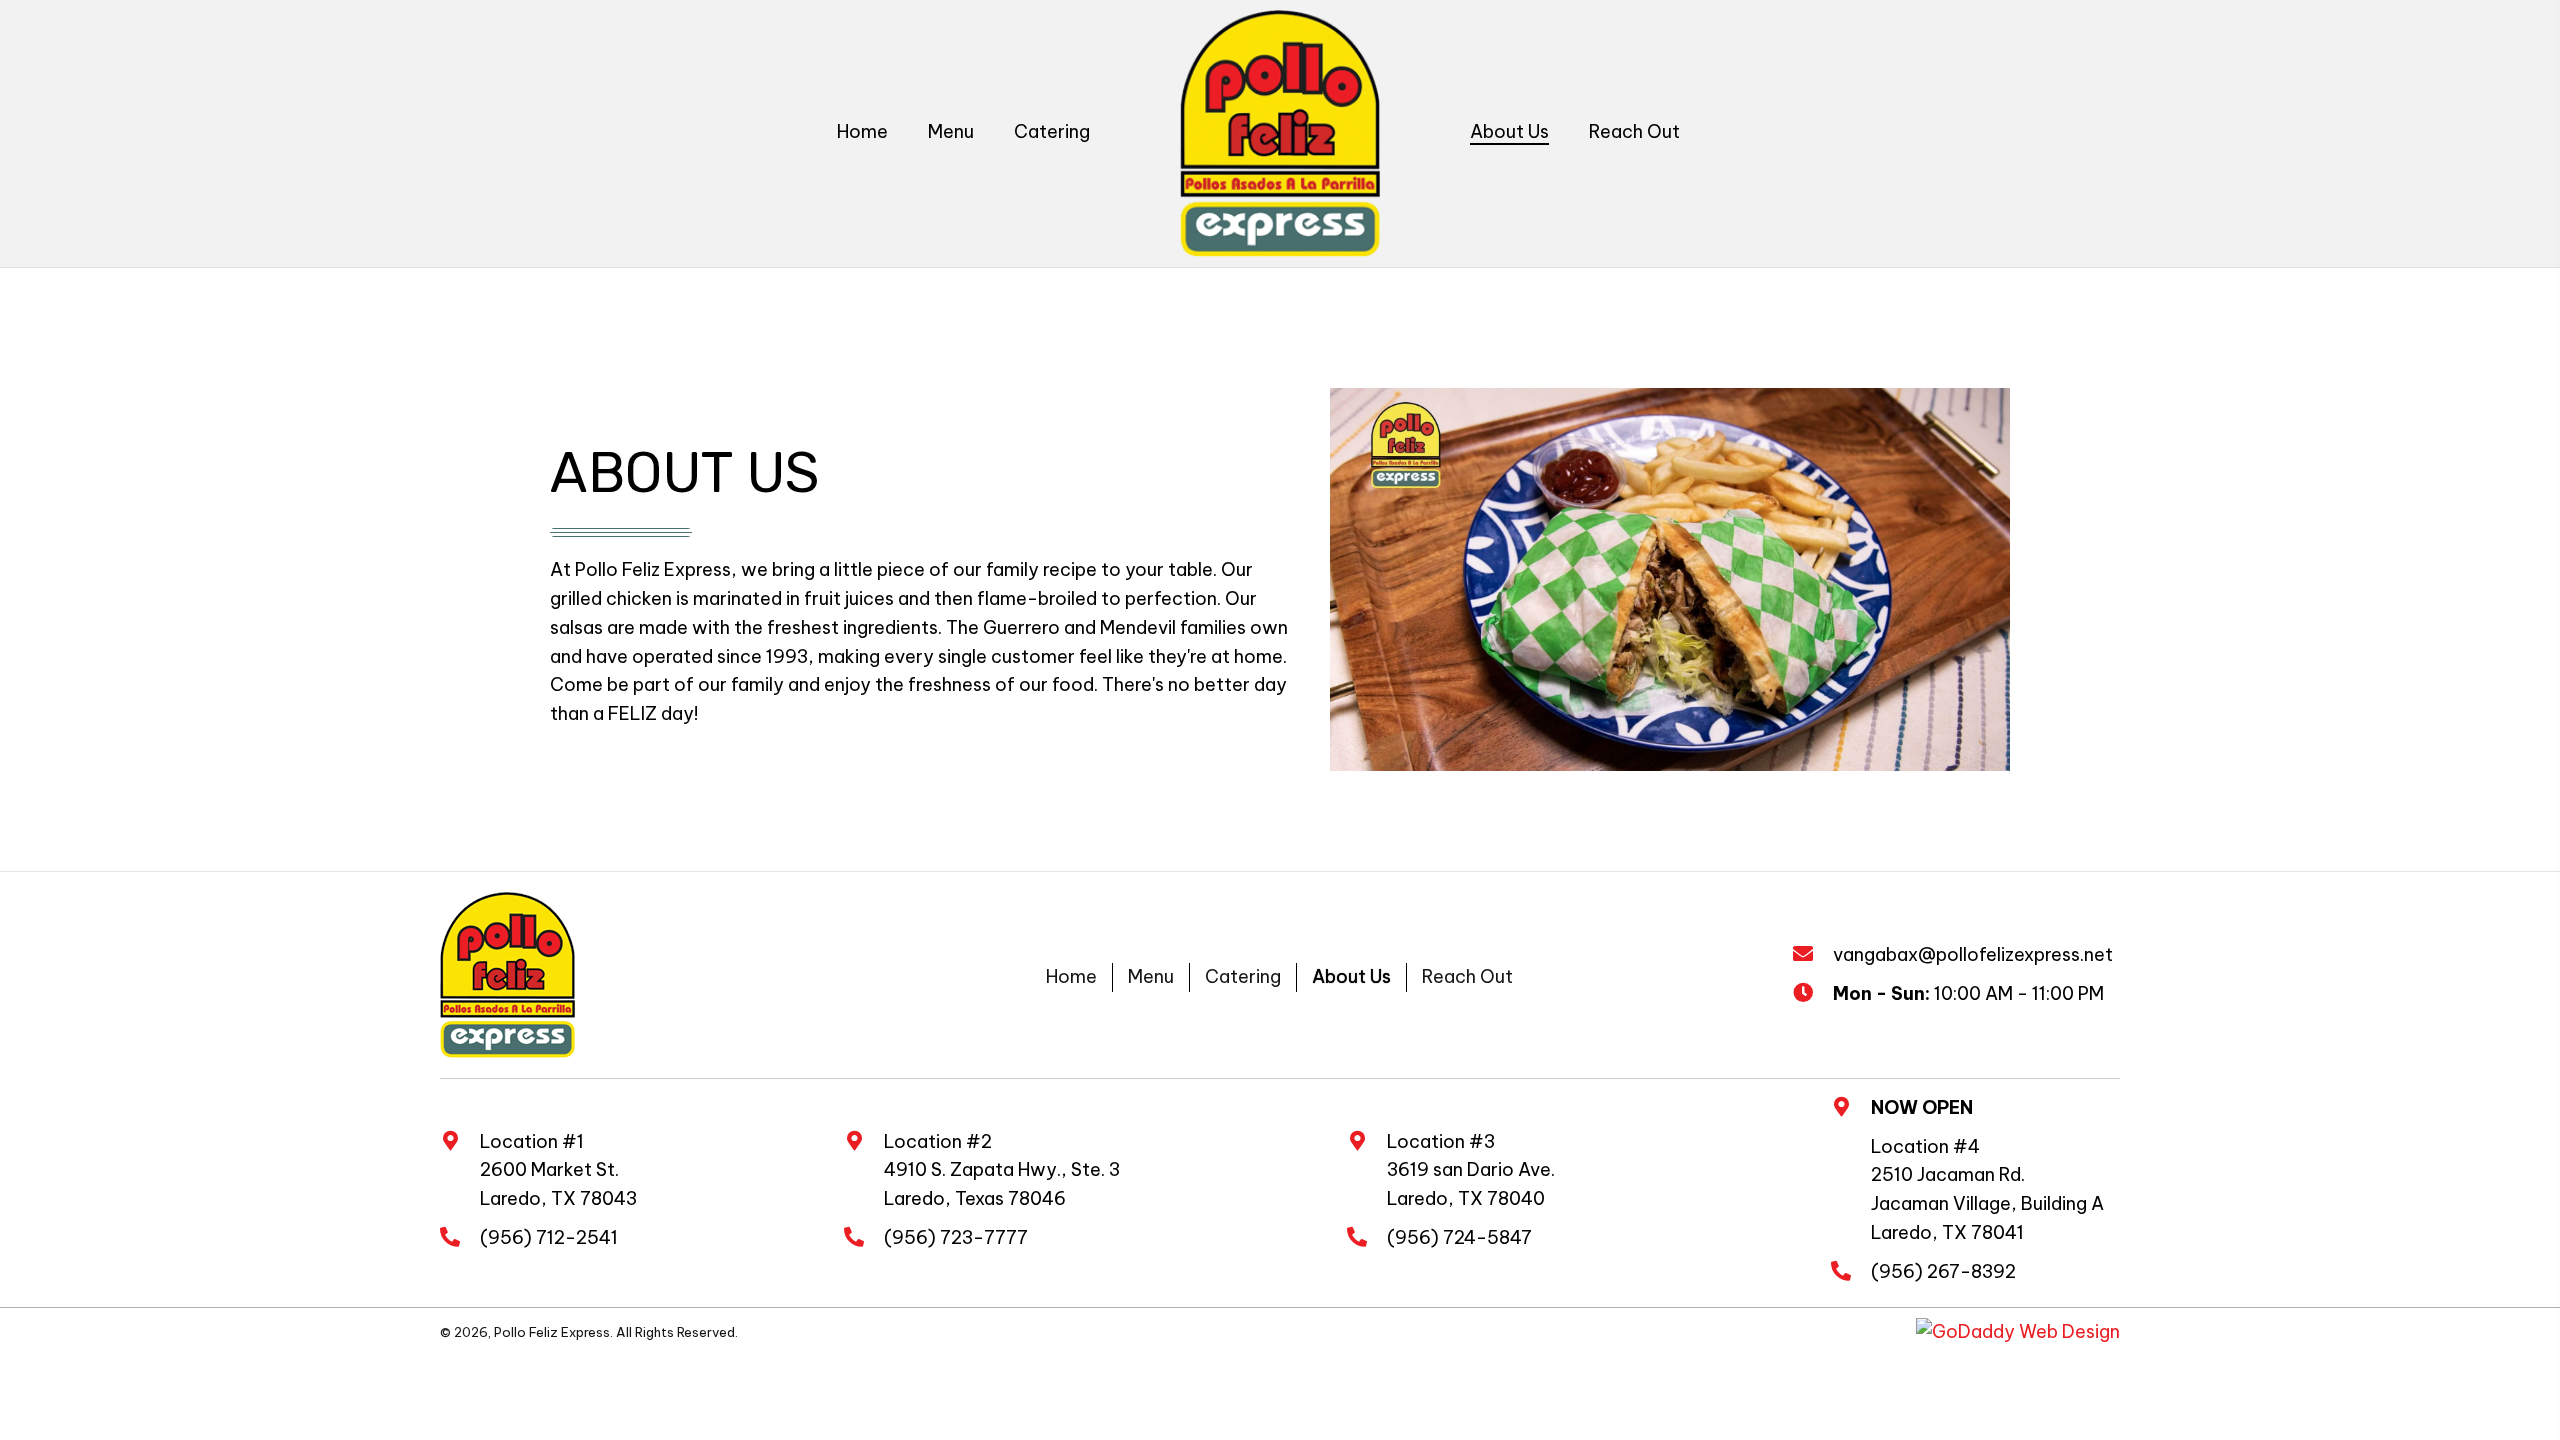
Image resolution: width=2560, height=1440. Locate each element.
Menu (1151, 976)
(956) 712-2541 (549, 1237)
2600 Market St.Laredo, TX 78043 (558, 1184)
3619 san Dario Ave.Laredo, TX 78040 (1471, 1184)
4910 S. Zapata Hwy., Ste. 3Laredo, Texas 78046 (1002, 1184)
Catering (1243, 976)
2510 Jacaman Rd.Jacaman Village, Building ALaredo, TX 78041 (1987, 1203)
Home (1071, 976)
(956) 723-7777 (956, 1237)
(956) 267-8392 (1943, 1271)
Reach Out (1467, 976)
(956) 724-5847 (1459, 1237)
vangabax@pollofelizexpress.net (1973, 954)
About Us (1351, 976)
